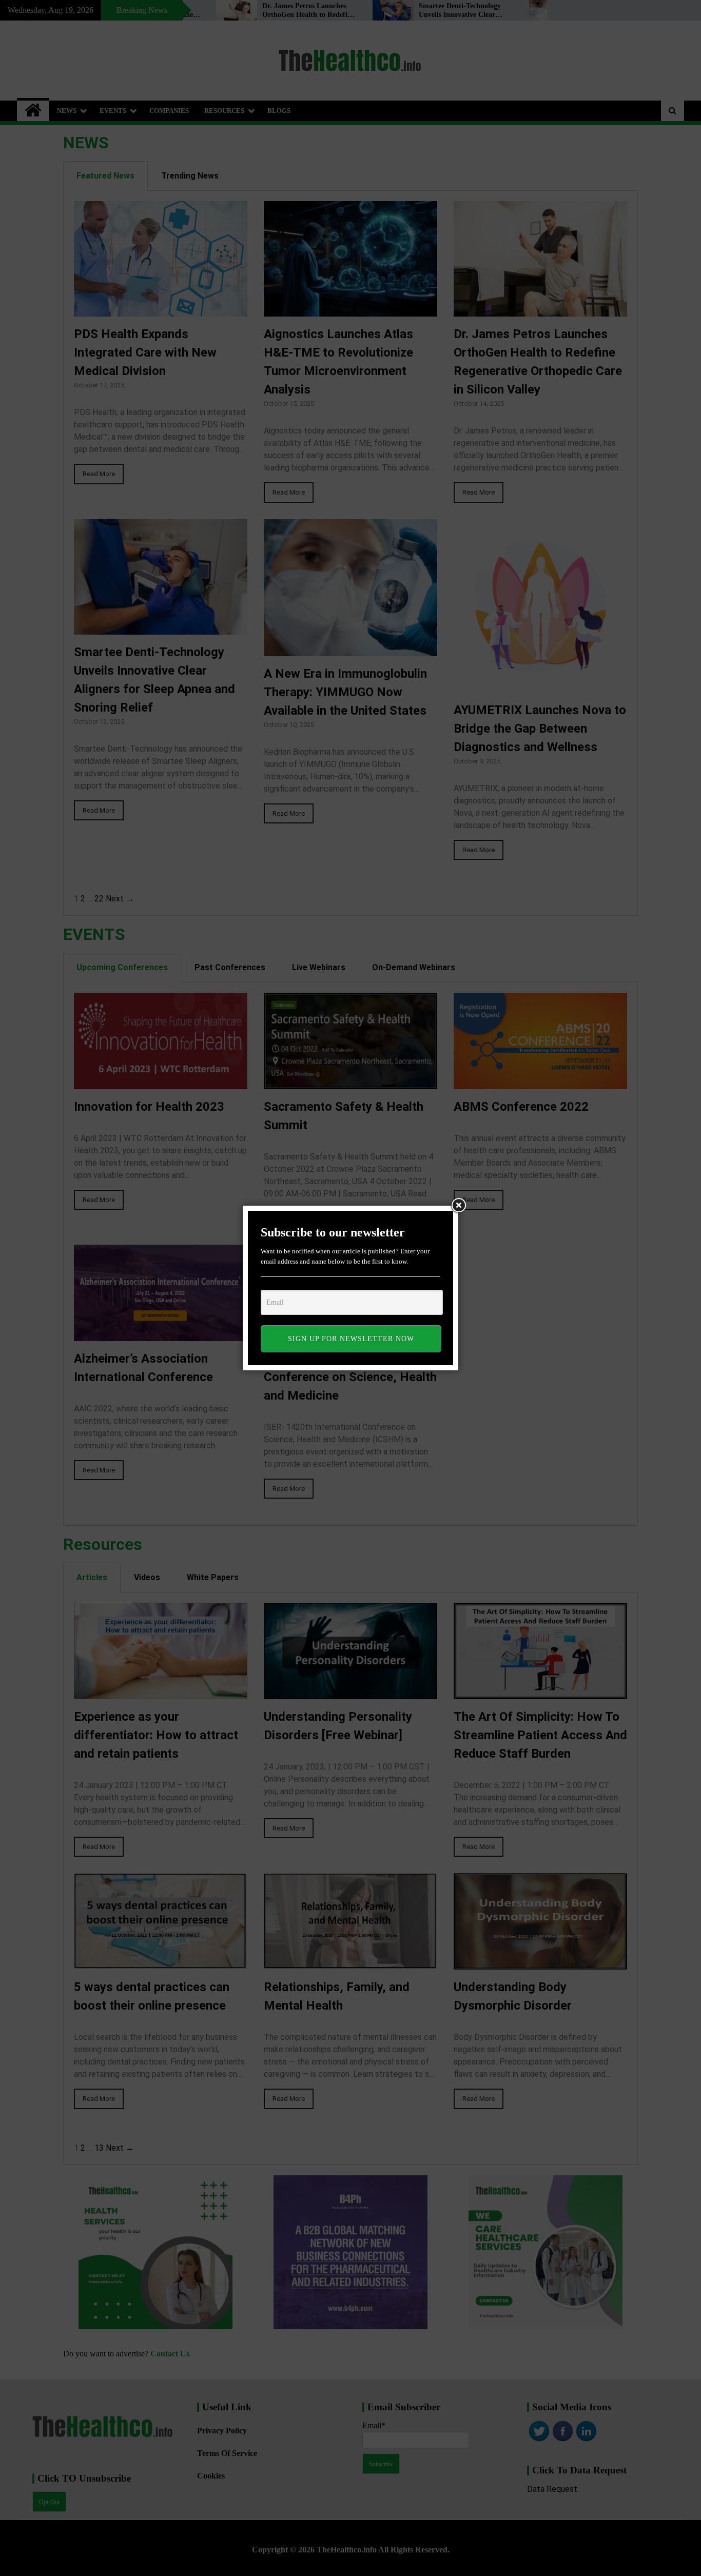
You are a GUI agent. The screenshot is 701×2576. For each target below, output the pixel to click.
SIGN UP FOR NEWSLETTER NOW (351, 1339)
